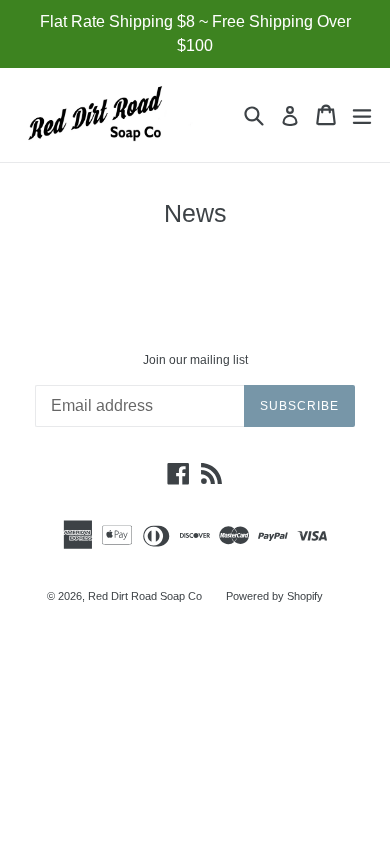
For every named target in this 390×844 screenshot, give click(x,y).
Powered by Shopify (274, 596)
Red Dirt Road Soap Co (145, 596)
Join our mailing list (195, 360)
